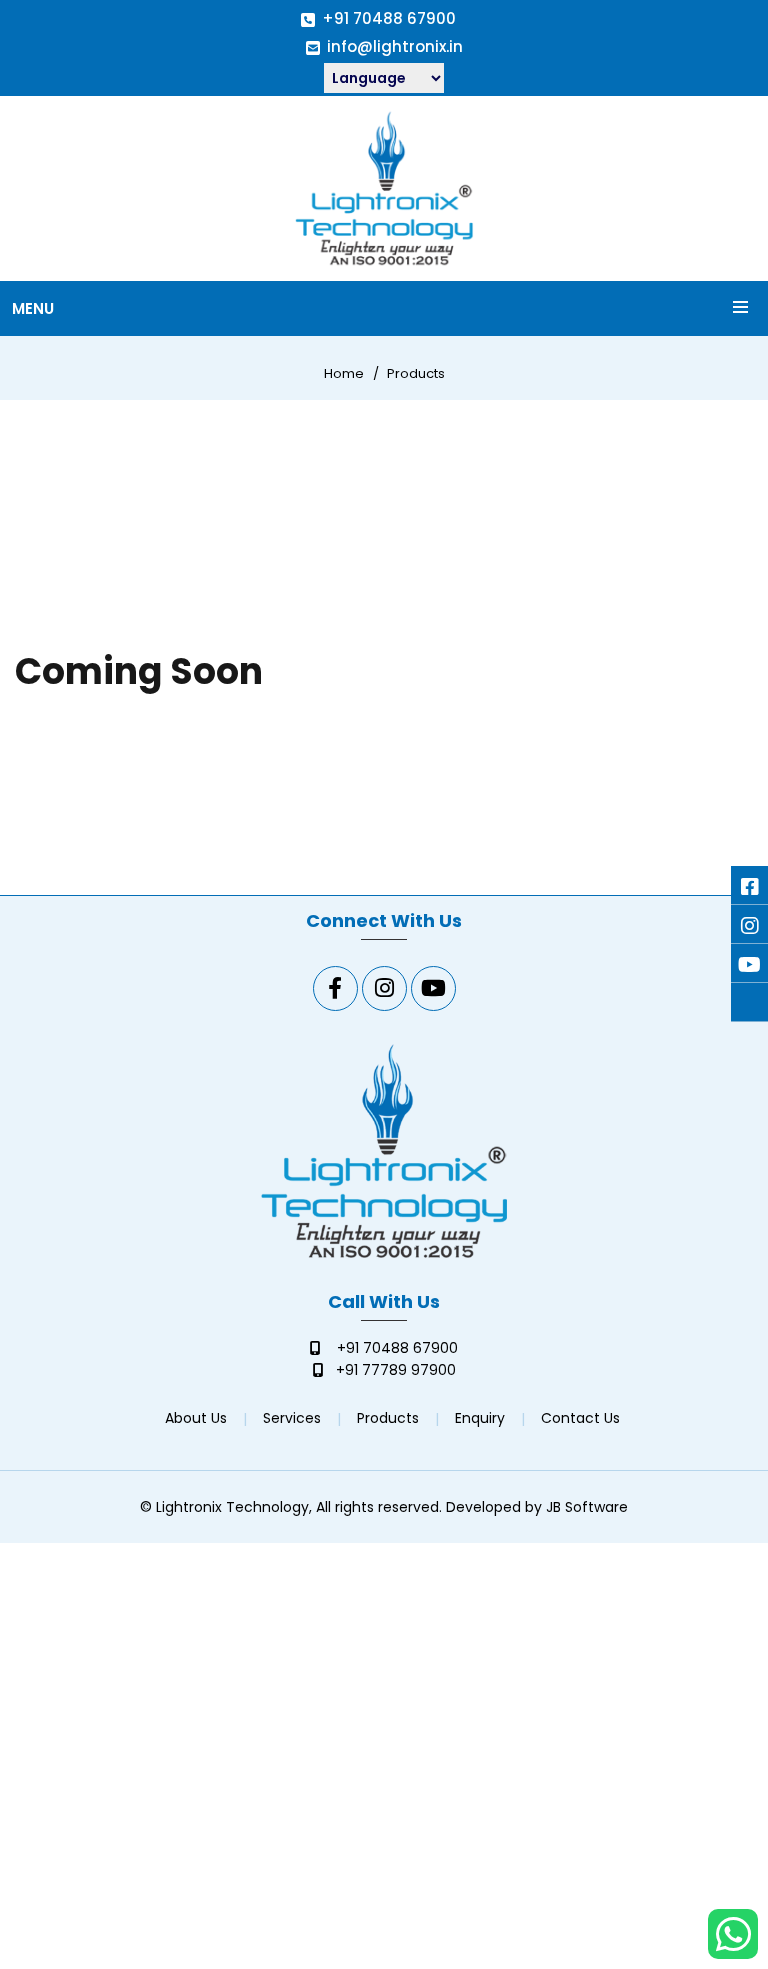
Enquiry (480, 1418)
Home (344, 373)
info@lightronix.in (395, 46)
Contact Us (580, 1418)
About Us (196, 1418)
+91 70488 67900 (389, 18)
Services (292, 1418)
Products (416, 373)
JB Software (587, 1507)
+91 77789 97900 (396, 1370)
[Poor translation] (55, 1653)
